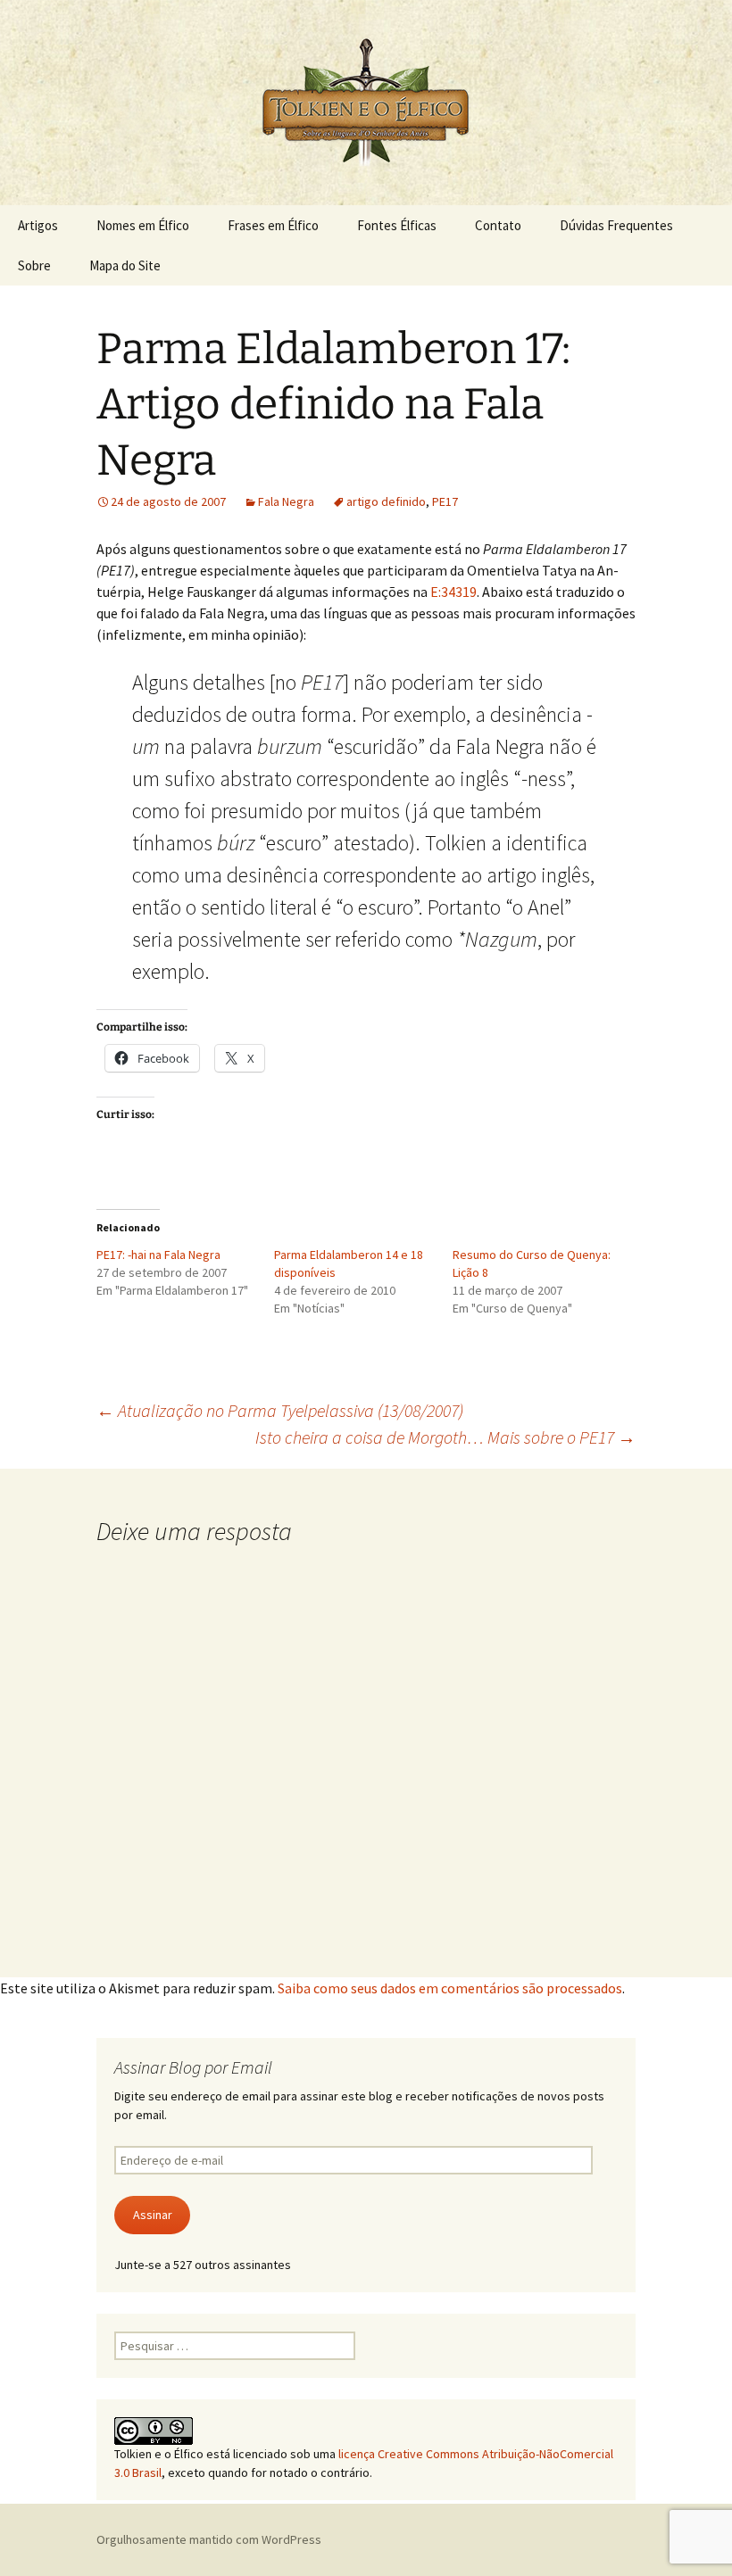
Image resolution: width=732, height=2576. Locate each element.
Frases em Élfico (273, 225)
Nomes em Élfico (143, 225)
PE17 (445, 501)
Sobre (34, 265)
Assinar (153, 2215)
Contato (498, 225)
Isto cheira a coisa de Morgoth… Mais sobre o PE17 (445, 1437)
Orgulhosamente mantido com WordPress (209, 2539)
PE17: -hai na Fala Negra (158, 1255)
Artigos (38, 225)
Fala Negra (286, 501)
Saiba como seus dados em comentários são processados (450, 1988)
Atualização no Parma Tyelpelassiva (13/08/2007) (280, 1410)
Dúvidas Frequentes (616, 225)
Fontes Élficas (397, 225)
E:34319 (453, 592)
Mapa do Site (125, 265)
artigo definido (386, 501)
